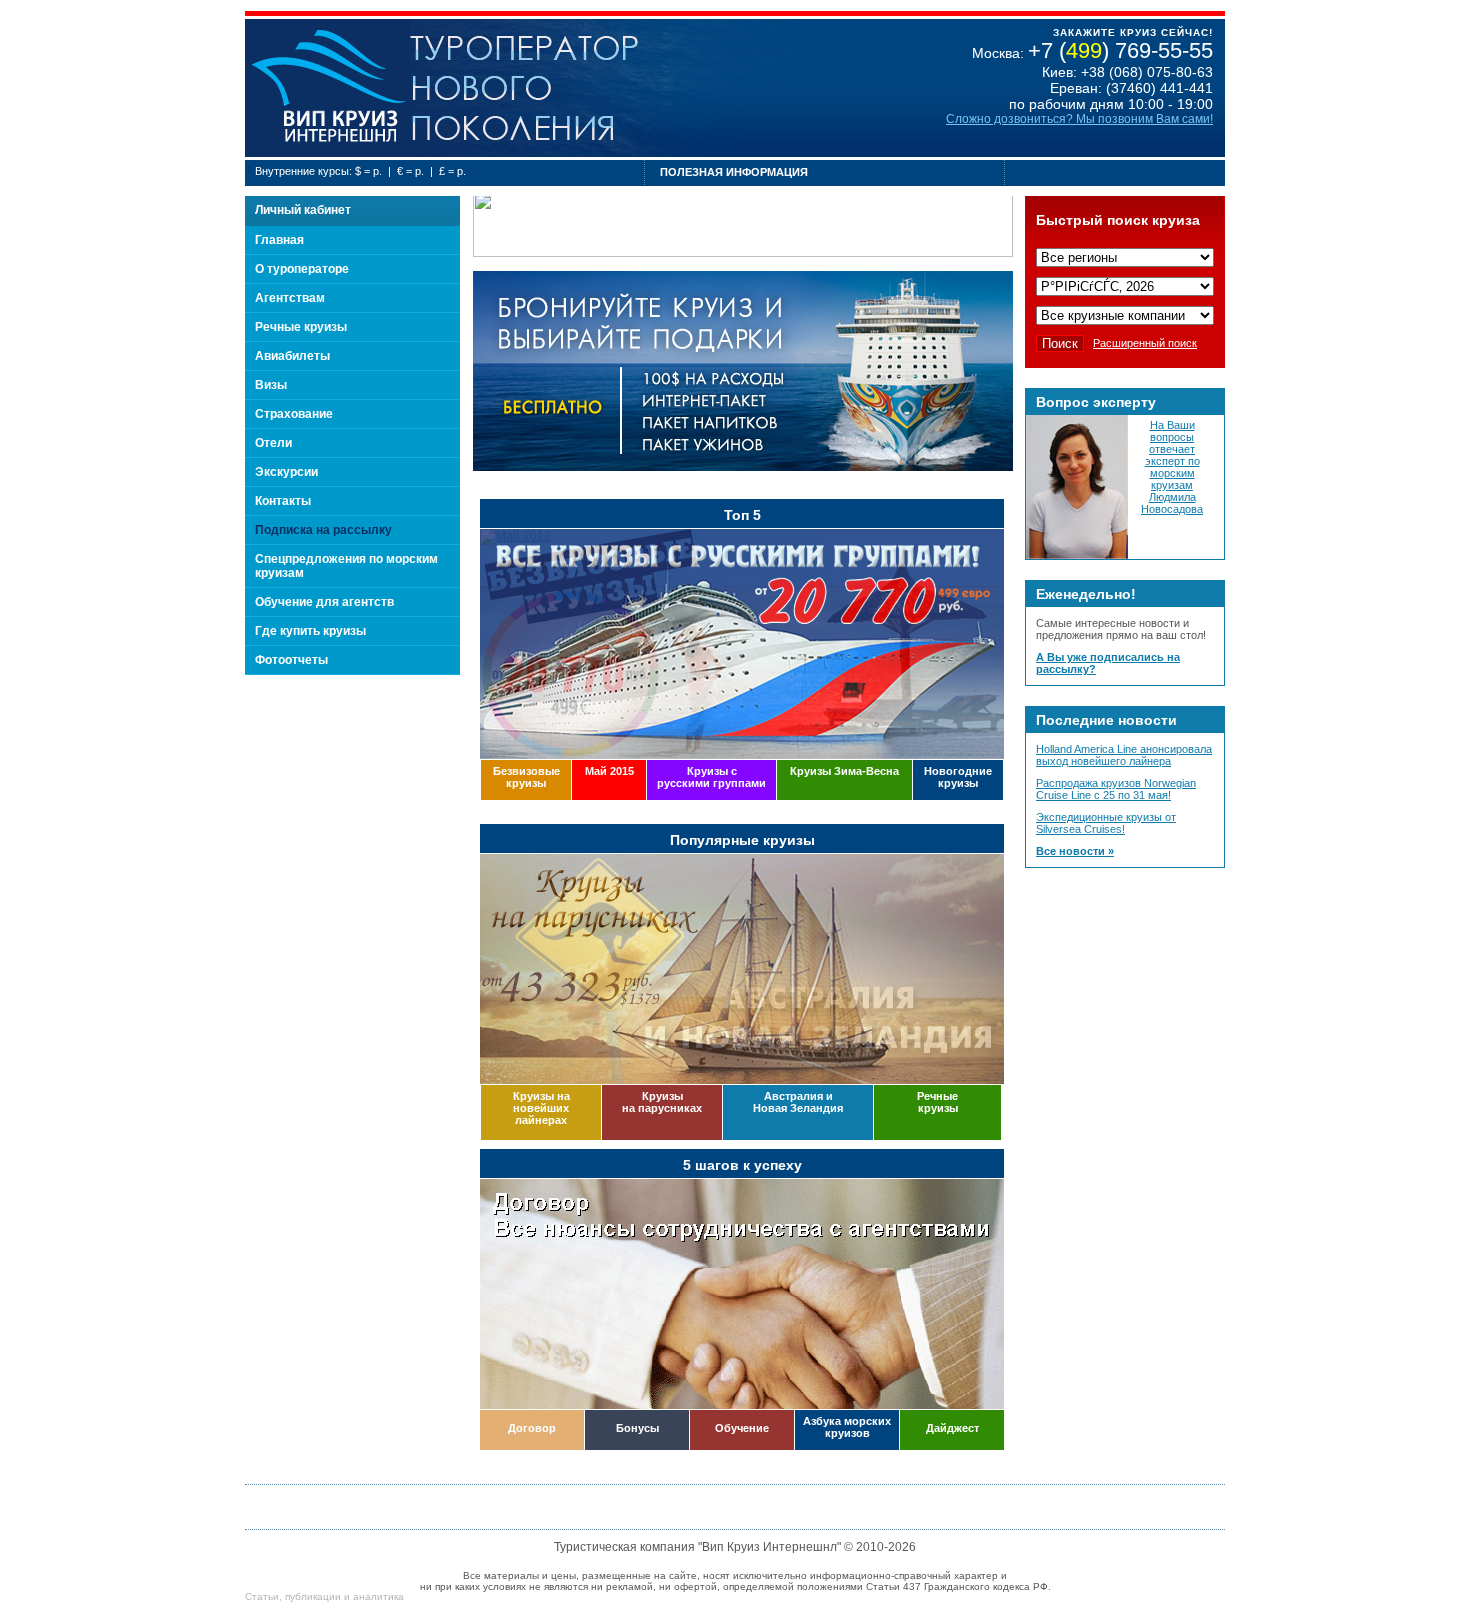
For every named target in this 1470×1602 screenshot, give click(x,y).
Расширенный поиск (1145, 343)
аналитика (378, 1596)
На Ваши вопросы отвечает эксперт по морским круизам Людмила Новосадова (1172, 467)
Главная (279, 240)
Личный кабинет (303, 210)
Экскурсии (286, 472)
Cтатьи (262, 1596)
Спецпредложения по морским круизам (346, 566)
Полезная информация (734, 172)
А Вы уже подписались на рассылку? (1108, 663)
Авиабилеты (292, 356)
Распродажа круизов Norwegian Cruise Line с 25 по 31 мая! (1116, 789)
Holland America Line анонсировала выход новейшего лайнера (1124, 755)
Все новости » (1075, 851)
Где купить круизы (310, 631)
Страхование (294, 414)
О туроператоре (302, 269)
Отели (273, 443)
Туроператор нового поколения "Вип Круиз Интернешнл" (327, 88)
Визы (271, 385)
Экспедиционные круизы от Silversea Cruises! (1106, 823)
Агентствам (290, 298)
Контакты (283, 501)
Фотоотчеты (291, 660)
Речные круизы (301, 327)
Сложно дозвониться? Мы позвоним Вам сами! (1079, 119)
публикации (313, 1596)
